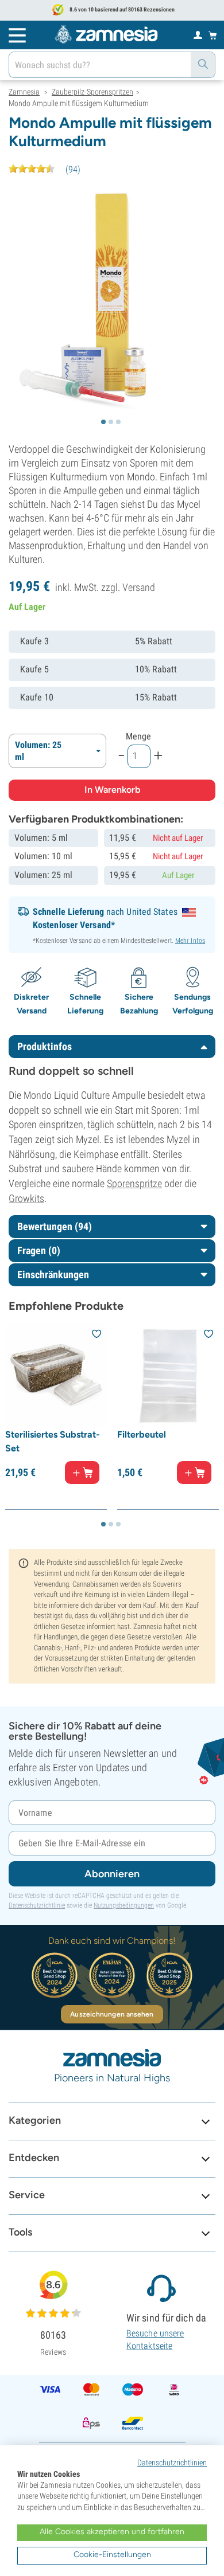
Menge (138, 736)
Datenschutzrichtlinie (37, 1905)
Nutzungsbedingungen (124, 1905)
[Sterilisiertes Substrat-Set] (56, 1375)
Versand (139, 587)
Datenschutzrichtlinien (172, 2463)
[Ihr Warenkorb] (213, 35)
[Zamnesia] (106, 34)
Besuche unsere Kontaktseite (155, 2340)
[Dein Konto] (198, 34)
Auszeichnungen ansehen (112, 2014)
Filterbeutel (142, 1434)
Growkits (26, 1198)
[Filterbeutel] (168, 1375)
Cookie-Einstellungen (112, 2555)
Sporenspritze (134, 1183)
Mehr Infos (190, 941)
